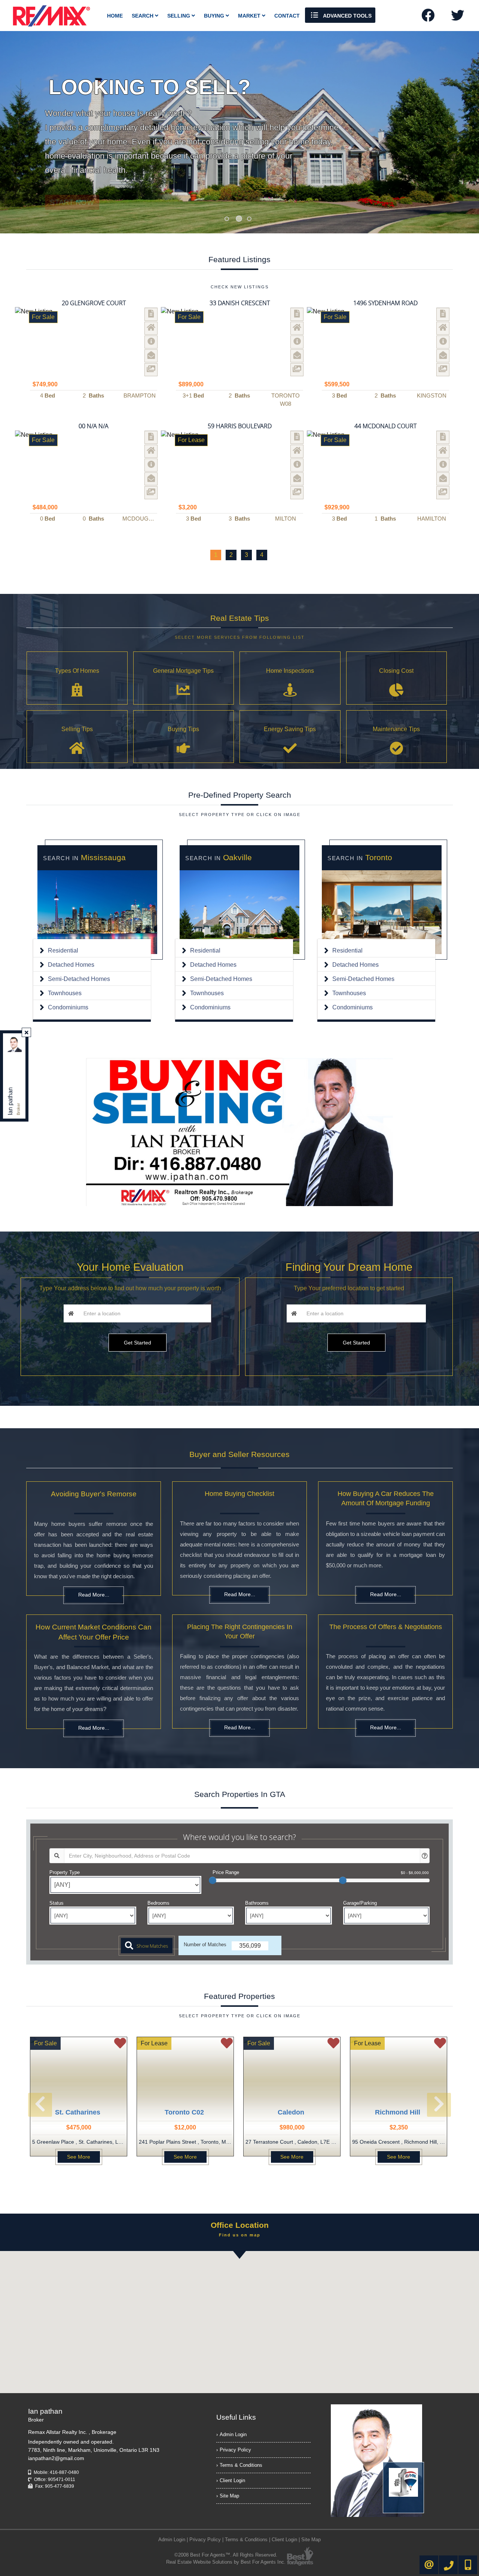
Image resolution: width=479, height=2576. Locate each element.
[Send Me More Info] (151, 342)
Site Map (229, 2496)
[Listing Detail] (151, 314)
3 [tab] (249, 219)
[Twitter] (457, 18)
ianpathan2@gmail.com (56, 2458)
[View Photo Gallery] (151, 370)
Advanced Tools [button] (347, 16)
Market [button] (250, 16)
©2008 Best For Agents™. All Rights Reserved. (226, 2555)
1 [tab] (227, 219)
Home (115, 16)
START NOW (72, 187)
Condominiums (68, 1007)
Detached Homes (71, 965)
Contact (287, 16)
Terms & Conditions (241, 2465)
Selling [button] (179, 16)
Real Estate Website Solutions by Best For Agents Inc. (226, 2562)
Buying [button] (215, 16)
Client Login (232, 2480)
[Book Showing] (151, 328)
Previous (28, 132)
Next (451, 132)
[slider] (213, 1880)
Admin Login (233, 2434)
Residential (63, 950)
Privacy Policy (235, 2450)
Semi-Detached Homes (79, 979)
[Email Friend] (151, 356)
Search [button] (143, 16)
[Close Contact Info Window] (27, 1033)
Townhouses (65, 993)
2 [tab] (239, 219)
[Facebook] (428, 18)
